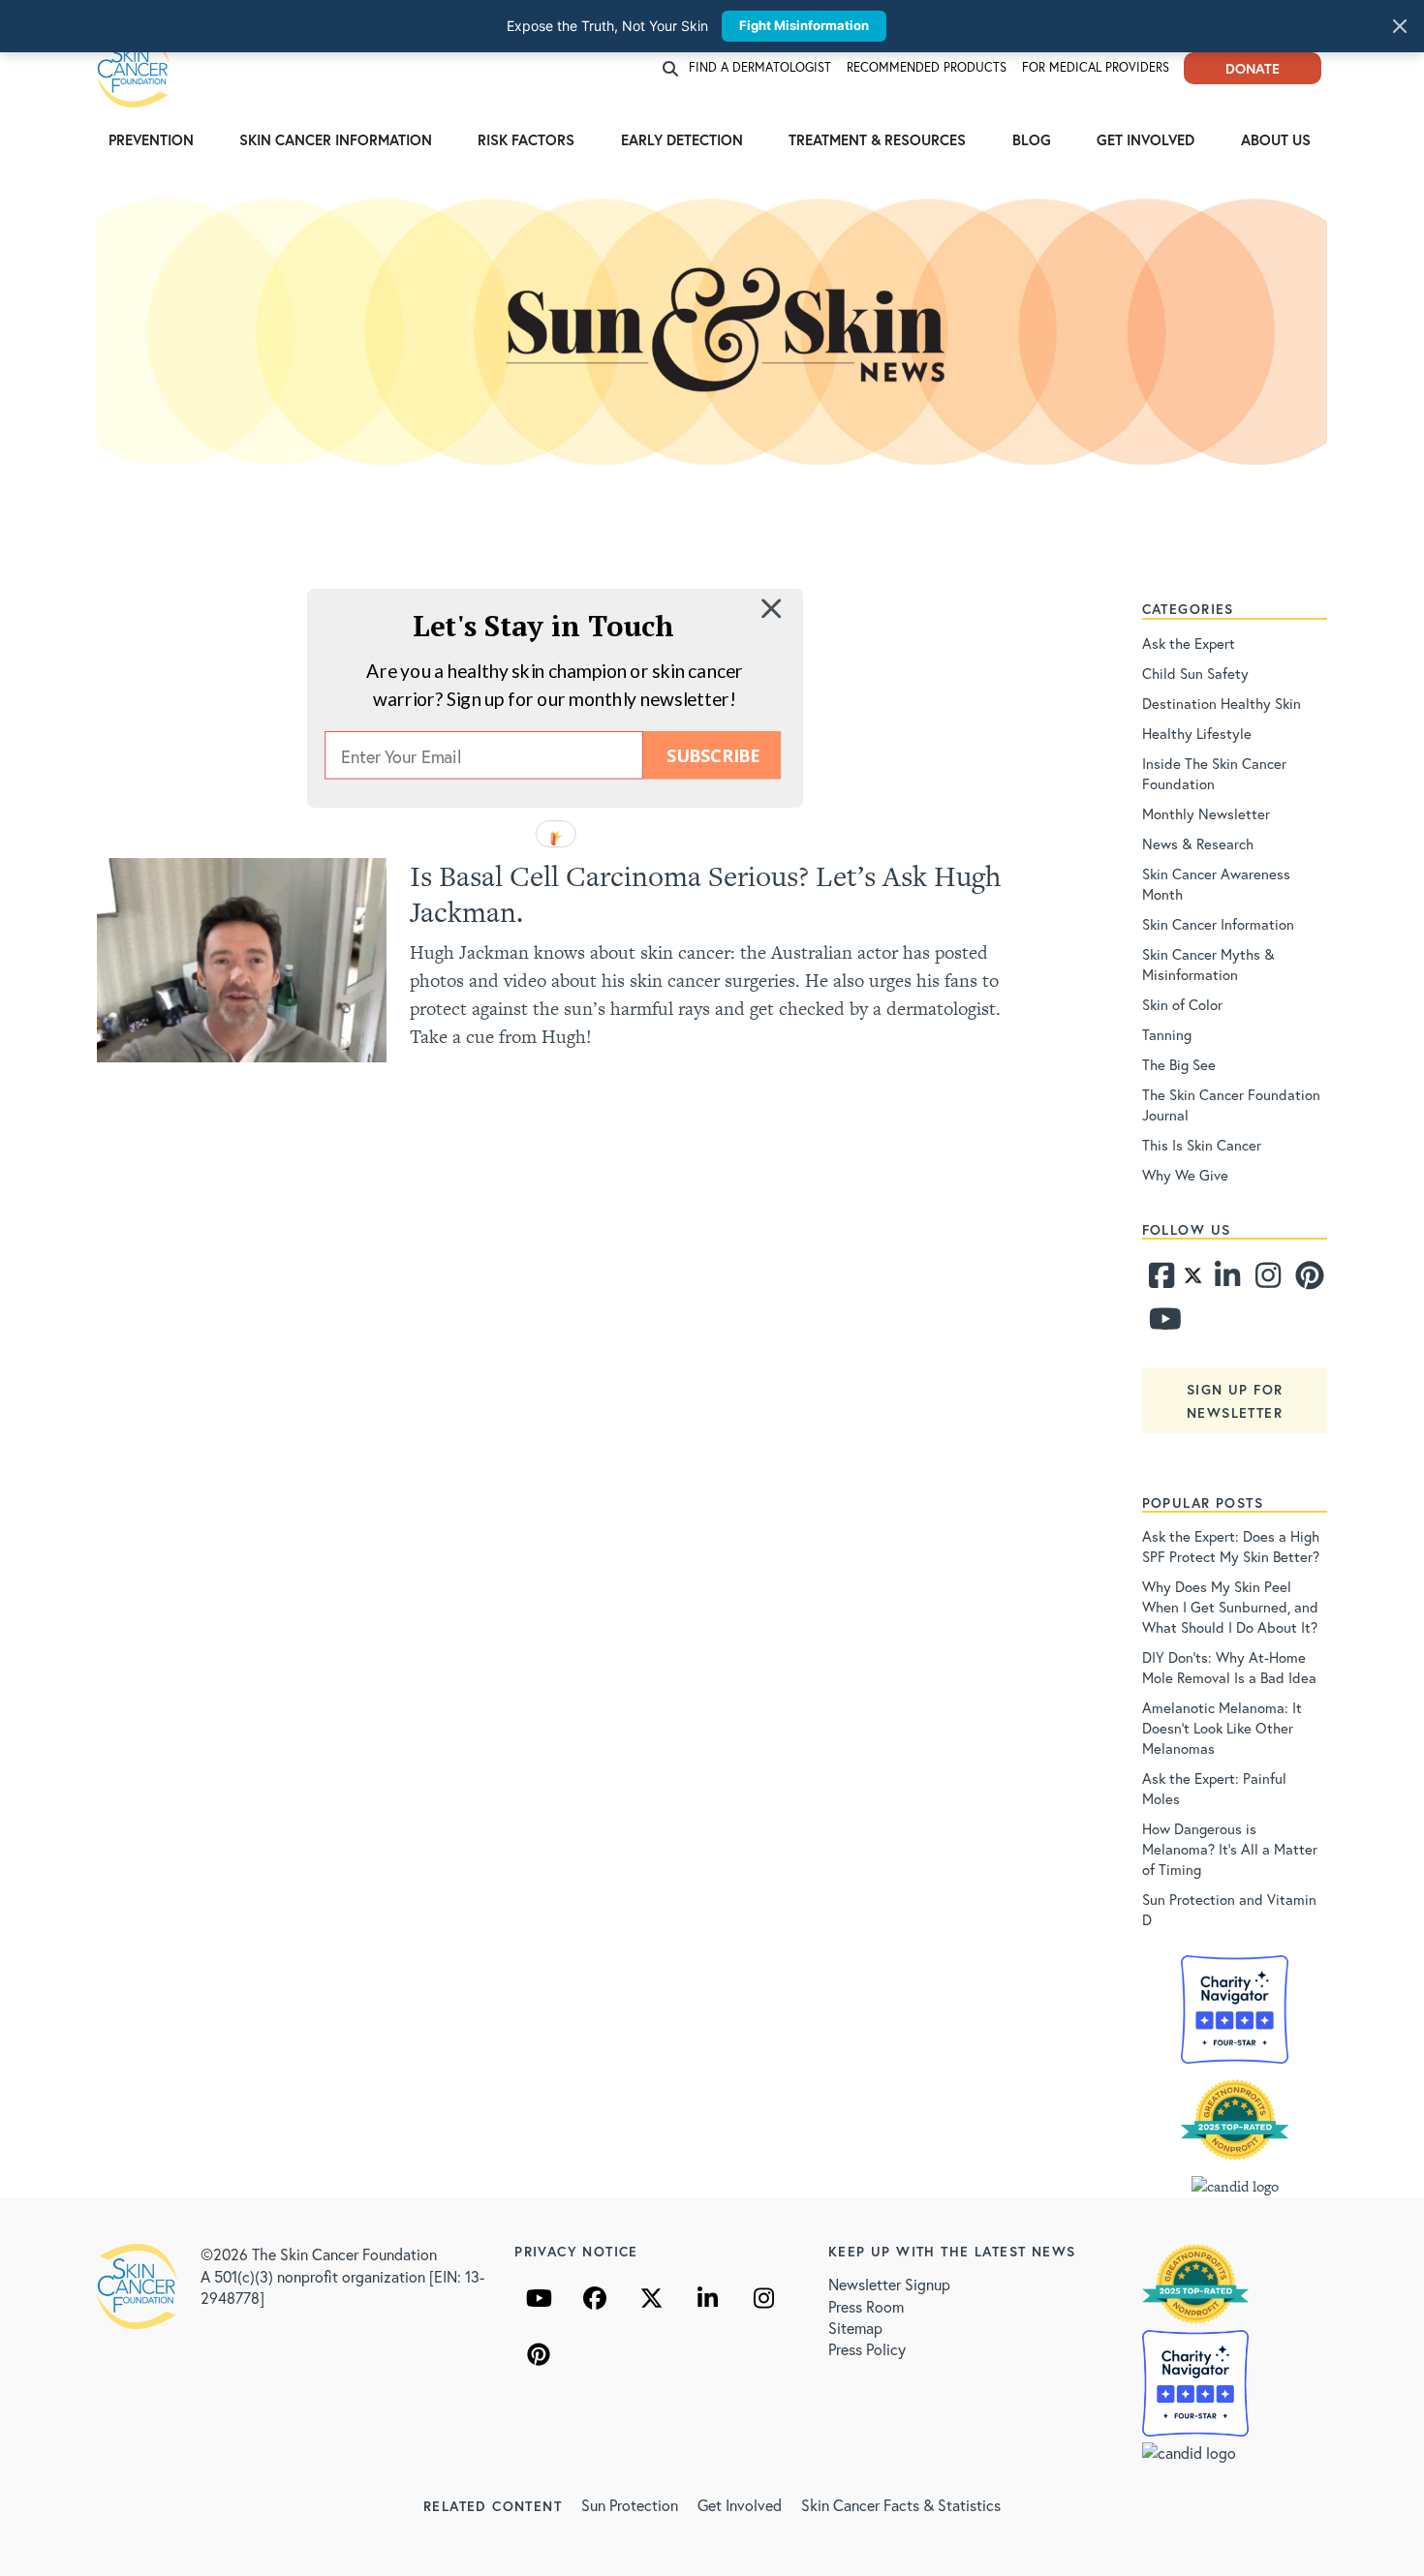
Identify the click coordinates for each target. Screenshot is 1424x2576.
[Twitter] (1193, 1280)
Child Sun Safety (1195, 673)
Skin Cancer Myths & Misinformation (1208, 964)
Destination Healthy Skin (1222, 703)
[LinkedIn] (707, 2298)
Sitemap (855, 2328)
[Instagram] (1266, 1280)
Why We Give (1185, 1175)
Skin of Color (1182, 1004)
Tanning (1167, 1034)
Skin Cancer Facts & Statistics (901, 2505)
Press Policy (867, 2349)
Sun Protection (630, 2505)
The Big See (1179, 1064)
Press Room (866, 2306)
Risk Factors (526, 139)
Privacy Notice (576, 2251)
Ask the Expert (1189, 643)
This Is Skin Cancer (1202, 1145)
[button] (543, 625)
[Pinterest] (1307, 1280)
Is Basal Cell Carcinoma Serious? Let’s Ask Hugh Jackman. (705, 894)
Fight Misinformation (804, 25)
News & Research (1198, 843)
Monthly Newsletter (1206, 813)
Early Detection (682, 139)
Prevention (151, 139)
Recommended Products (927, 67)
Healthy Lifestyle (1197, 733)
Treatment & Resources (877, 139)
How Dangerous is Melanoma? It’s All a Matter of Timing (1230, 1849)
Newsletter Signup (889, 2284)
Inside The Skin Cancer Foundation (1214, 773)
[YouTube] (539, 2298)
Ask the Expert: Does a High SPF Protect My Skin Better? (1231, 1546)
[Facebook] (1161, 1280)
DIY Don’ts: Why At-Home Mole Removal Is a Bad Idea (1229, 1667)
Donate (1253, 68)
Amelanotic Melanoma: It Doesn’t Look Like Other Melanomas (1222, 1728)
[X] (651, 2298)
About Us (1276, 139)
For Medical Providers (1096, 67)
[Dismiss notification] (1400, 26)
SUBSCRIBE (712, 755)
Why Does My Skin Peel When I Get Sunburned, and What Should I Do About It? (1230, 1607)
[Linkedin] (1226, 1280)
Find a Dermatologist (760, 67)
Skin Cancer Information (336, 139)
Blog (1032, 139)
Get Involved (1145, 139)
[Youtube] (1161, 1324)
